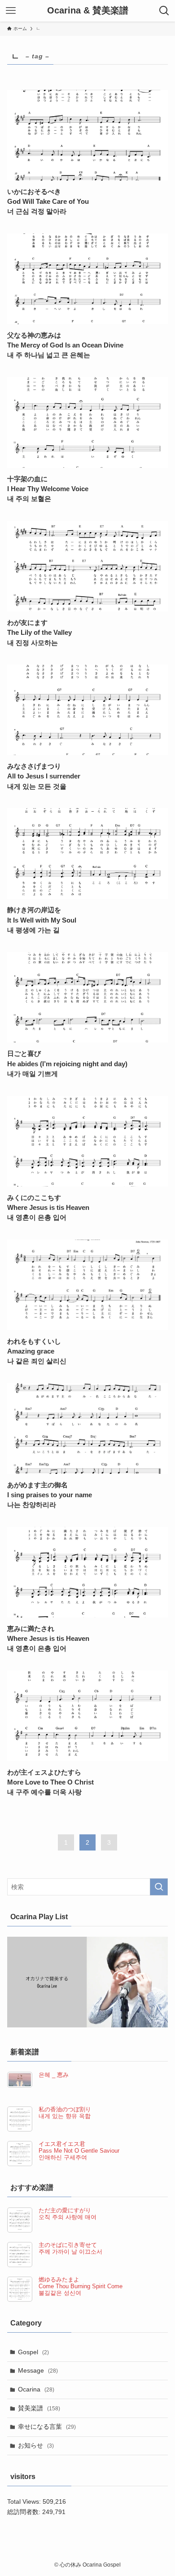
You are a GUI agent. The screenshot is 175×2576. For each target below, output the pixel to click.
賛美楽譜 (39, 2408)
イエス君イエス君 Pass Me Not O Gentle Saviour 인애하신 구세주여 (79, 2151)
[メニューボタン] (11, 11)
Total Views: (25, 2501)
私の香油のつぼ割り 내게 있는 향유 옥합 (65, 2113)
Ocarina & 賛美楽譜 (88, 11)
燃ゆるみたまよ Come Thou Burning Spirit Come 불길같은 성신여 (81, 2286)
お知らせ (36, 2445)
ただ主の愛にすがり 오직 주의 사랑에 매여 (68, 2214)
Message (38, 2370)
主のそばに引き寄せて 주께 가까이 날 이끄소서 (70, 2249)
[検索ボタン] (164, 11)
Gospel (33, 2352)
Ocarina (36, 2389)
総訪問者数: (25, 2512)
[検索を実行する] (159, 1887)
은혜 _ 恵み (54, 2075)
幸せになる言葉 (47, 2427)
